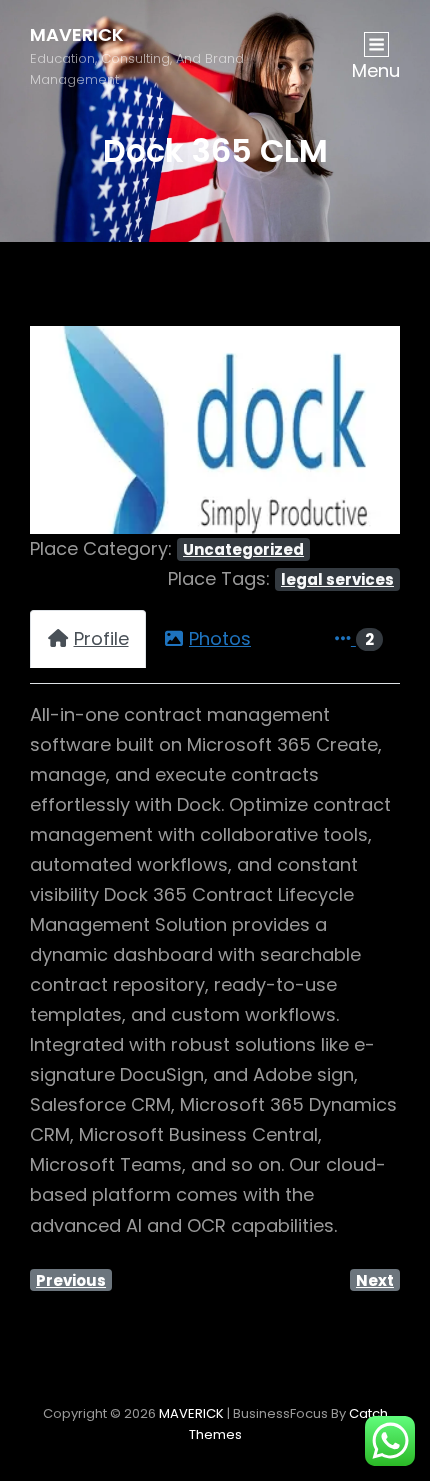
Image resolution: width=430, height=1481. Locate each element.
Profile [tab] (101, 638)
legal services (337, 579)
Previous (71, 1280)
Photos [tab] (220, 638)
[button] (58, 430)
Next (375, 1280)
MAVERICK (77, 34)
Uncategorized (243, 549)
